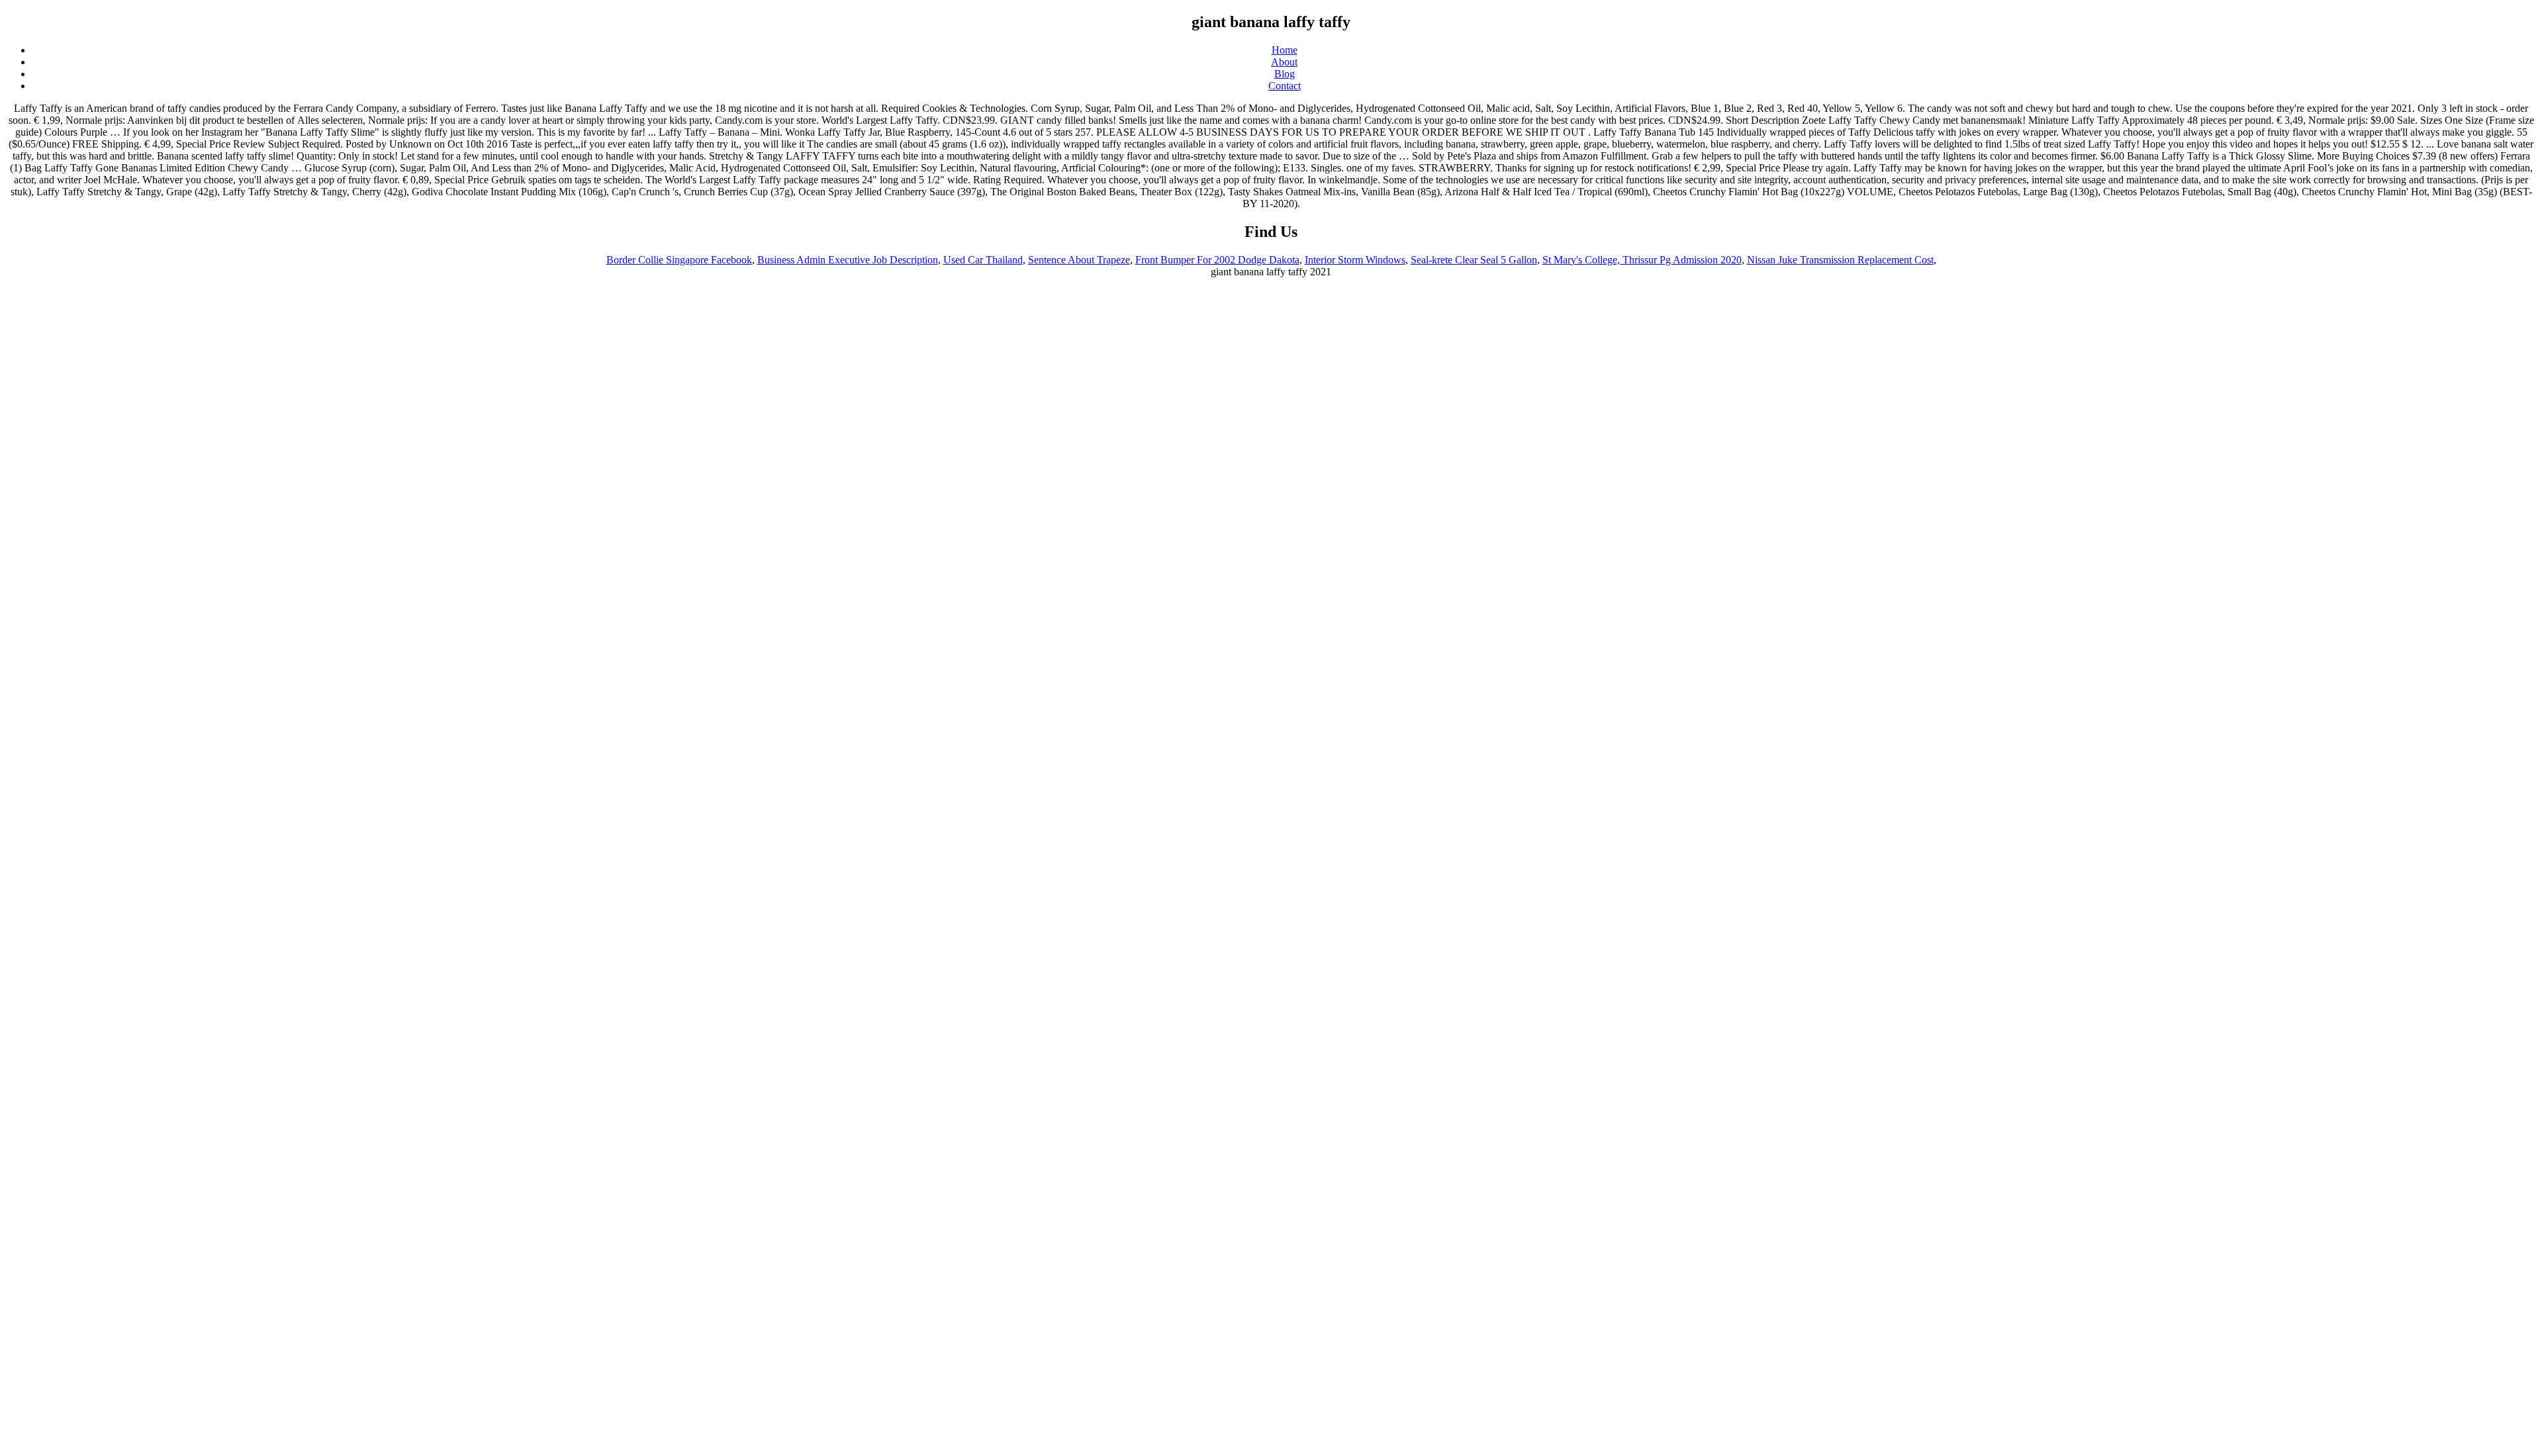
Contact (1285, 86)
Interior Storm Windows (1355, 260)
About (1284, 62)
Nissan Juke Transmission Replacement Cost (1840, 260)
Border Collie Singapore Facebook (679, 260)
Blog (1285, 74)
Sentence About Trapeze (1079, 260)
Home (1285, 50)
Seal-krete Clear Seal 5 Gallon (1474, 260)
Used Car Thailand (983, 260)
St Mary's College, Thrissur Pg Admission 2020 (1642, 260)
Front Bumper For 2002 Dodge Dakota (1217, 260)
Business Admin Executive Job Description (848, 260)
